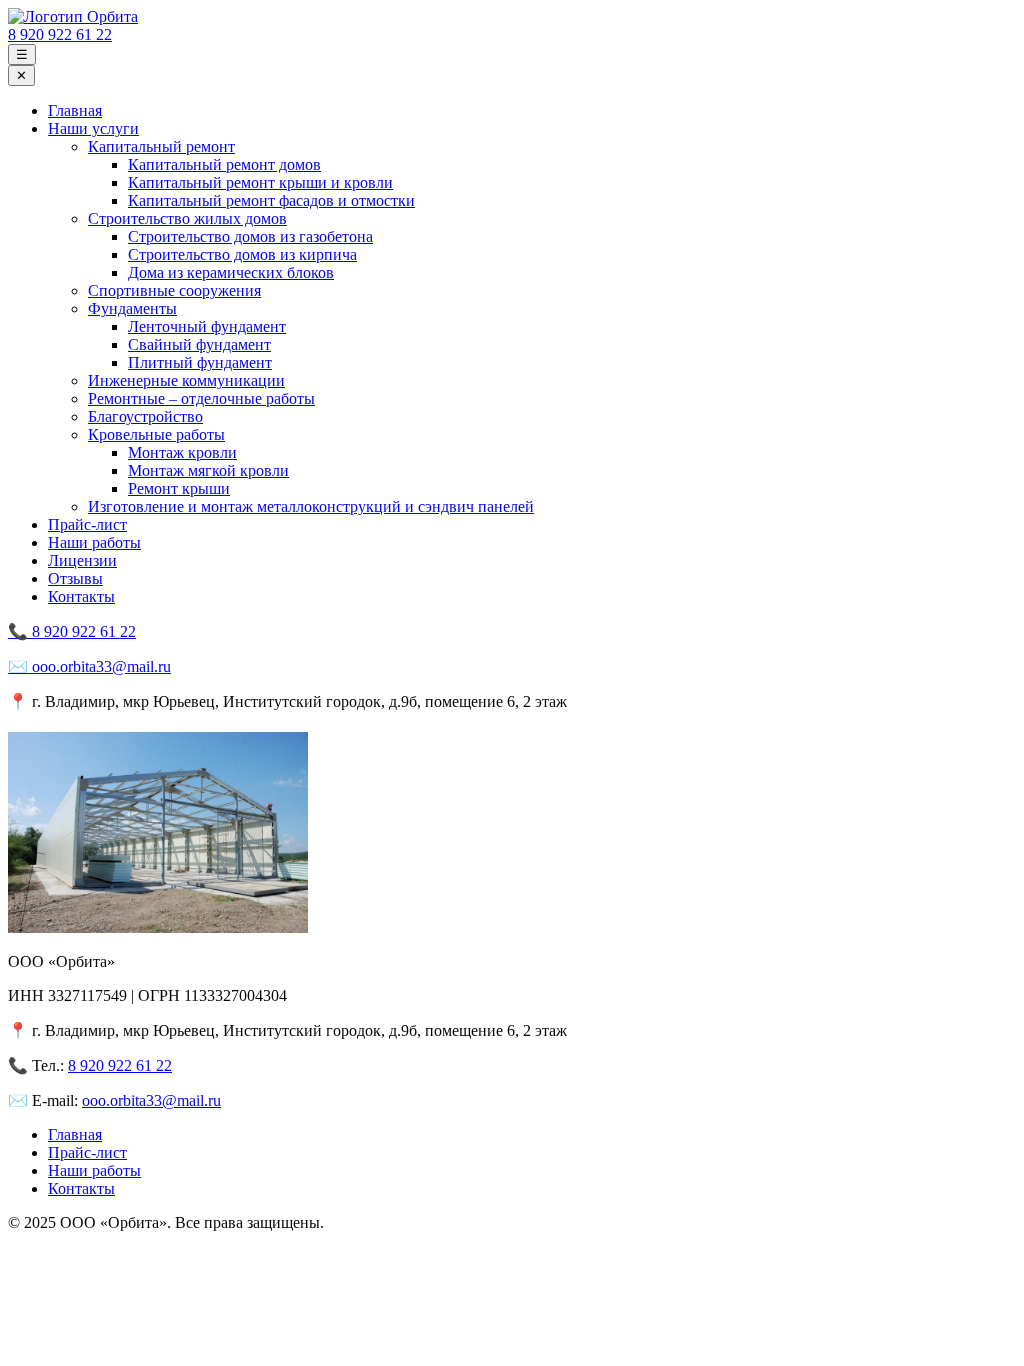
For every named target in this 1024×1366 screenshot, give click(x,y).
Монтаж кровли (182, 452)
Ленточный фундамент (207, 326)
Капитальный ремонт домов (224, 164)
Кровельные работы (156, 434)
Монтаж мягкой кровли (208, 470)
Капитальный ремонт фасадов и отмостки (271, 200)
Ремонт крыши (179, 488)
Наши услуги (93, 128)
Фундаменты (132, 308)
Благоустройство (145, 416)
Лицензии (82, 560)
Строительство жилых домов (187, 218)
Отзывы (75, 578)
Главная (75, 110)
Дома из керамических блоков (231, 272)
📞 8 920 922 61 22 (72, 631)
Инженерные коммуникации (186, 380)
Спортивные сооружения (174, 290)
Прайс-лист (87, 524)
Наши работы (94, 542)
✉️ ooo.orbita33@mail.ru (89, 666)
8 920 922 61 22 (60, 34)
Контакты (81, 596)
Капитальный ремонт (161, 146)
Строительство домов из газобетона (250, 236)
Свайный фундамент (199, 344)
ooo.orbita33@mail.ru (151, 1100)
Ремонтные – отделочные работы (201, 398)
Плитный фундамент (200, 362)
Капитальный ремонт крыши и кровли (260, 182)
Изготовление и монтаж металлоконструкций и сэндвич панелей (311, 506)
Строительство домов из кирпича (242, 254)
